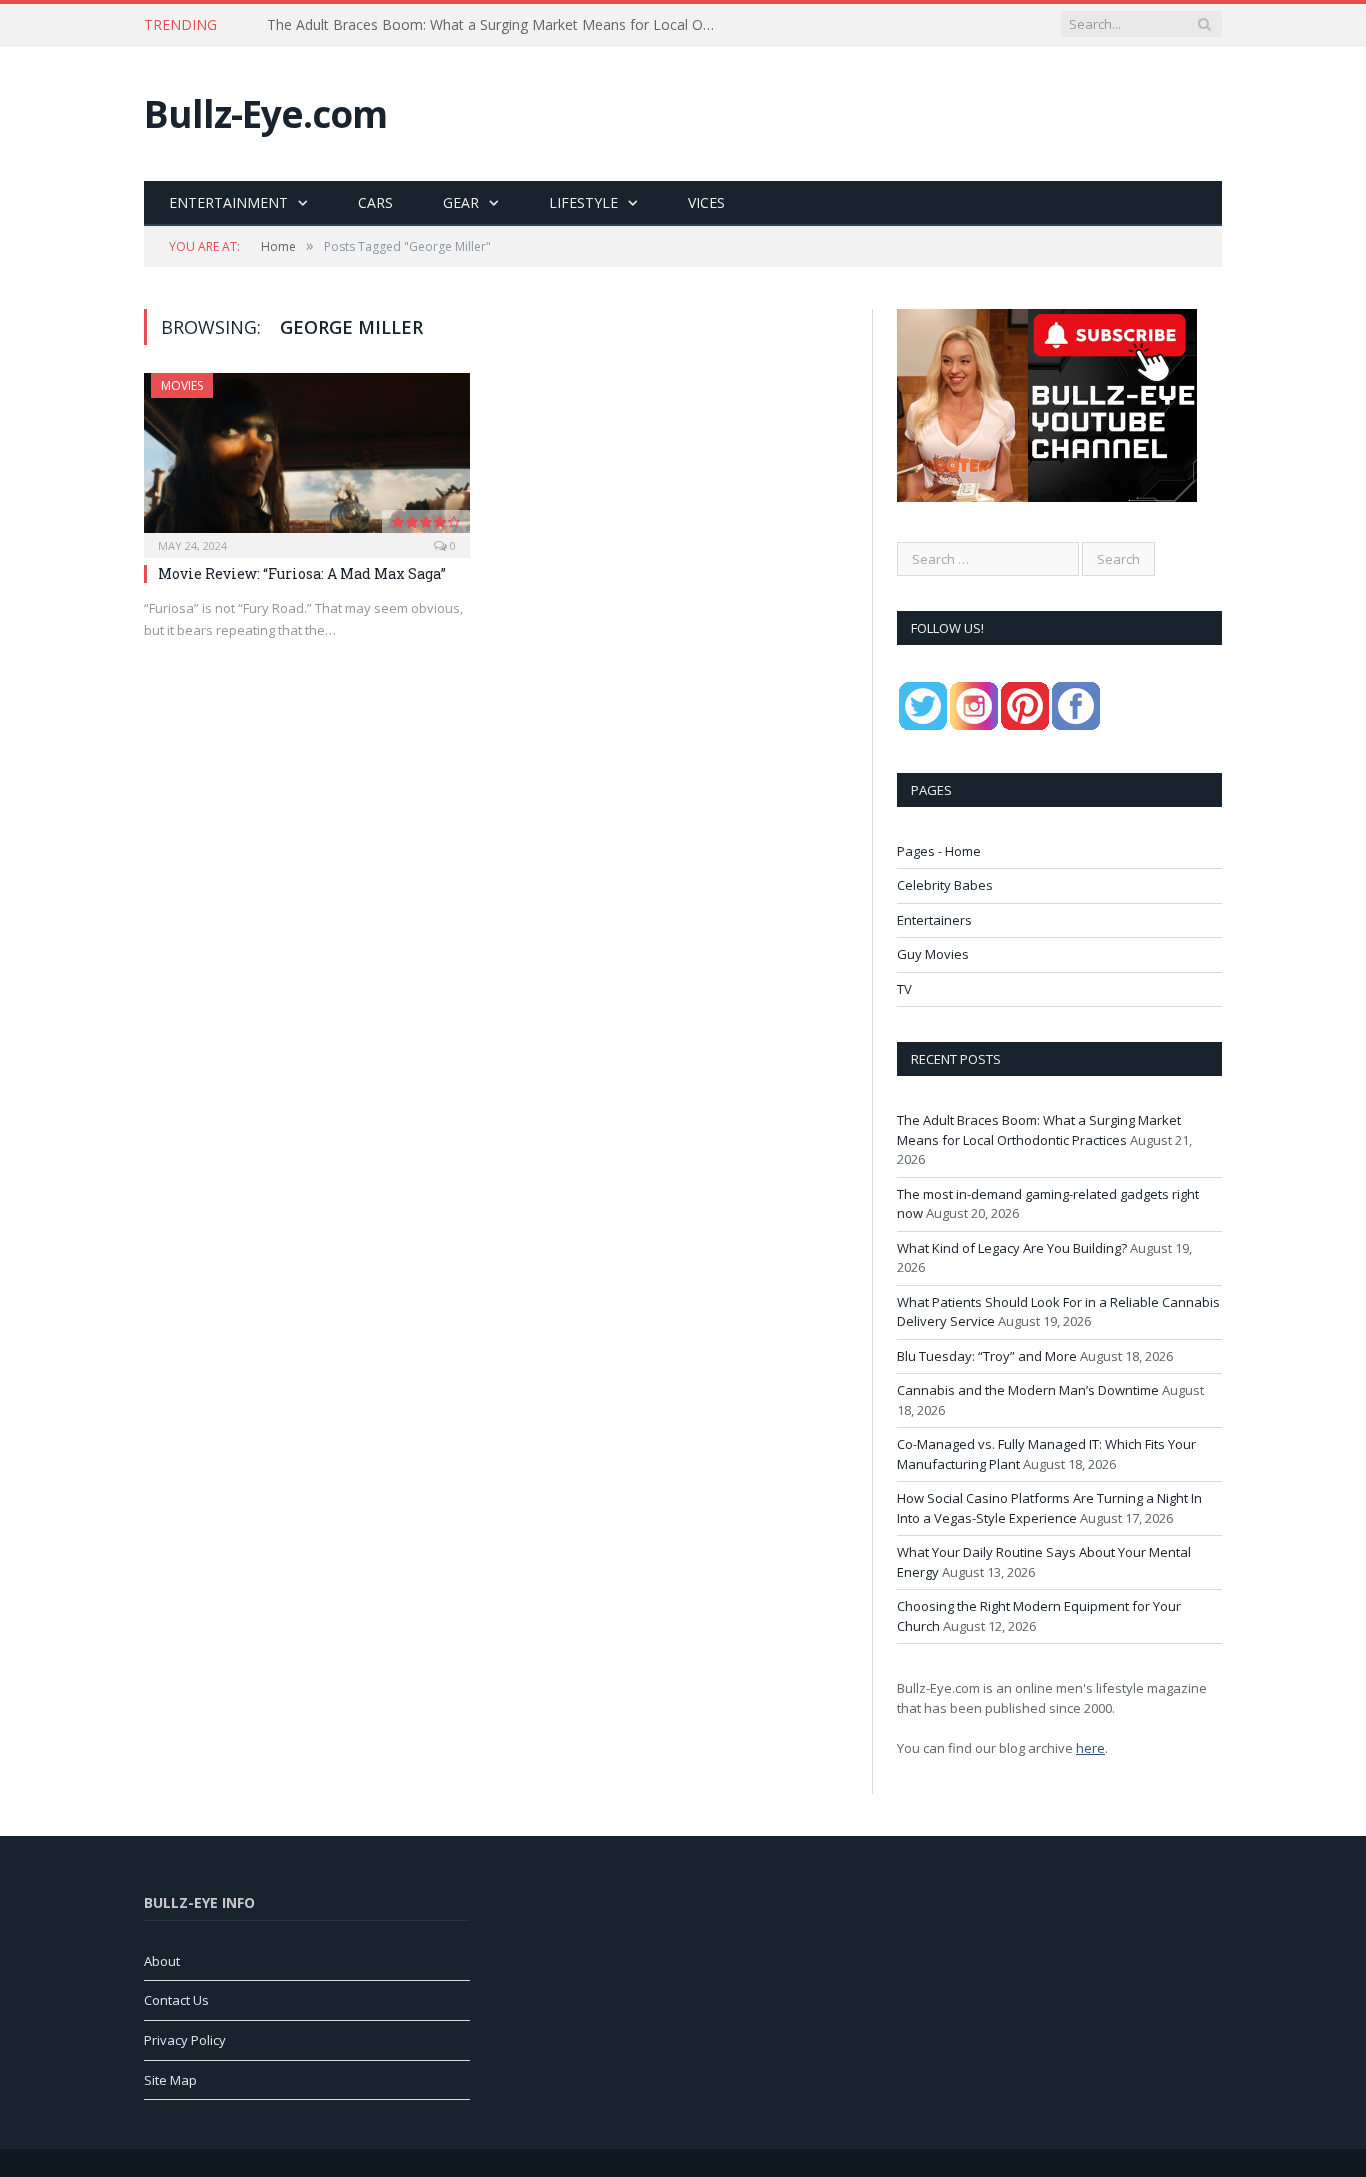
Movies (182, 385)
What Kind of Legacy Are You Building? (1012, 1248)
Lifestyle (583, 202)
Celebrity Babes (945, 885)
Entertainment (228, 202)
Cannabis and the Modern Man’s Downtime (1028, 1390)
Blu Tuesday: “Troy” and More (987, 1356)
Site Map (170, 2080)
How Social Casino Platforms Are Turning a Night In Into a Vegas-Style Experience (1049, 1508)
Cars (375, 202)
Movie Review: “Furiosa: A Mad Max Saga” (302, 573)
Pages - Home (939, 851)
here (1090, 1748)
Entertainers (934, 920)
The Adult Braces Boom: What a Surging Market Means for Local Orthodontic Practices (497, 25)
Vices (706, 202)
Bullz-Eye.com (265, 113)
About (162, 1961)
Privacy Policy (185, 2040)
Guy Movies (933, 954)
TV (904, 989)
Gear (461, 202)
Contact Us (176, 2000)
